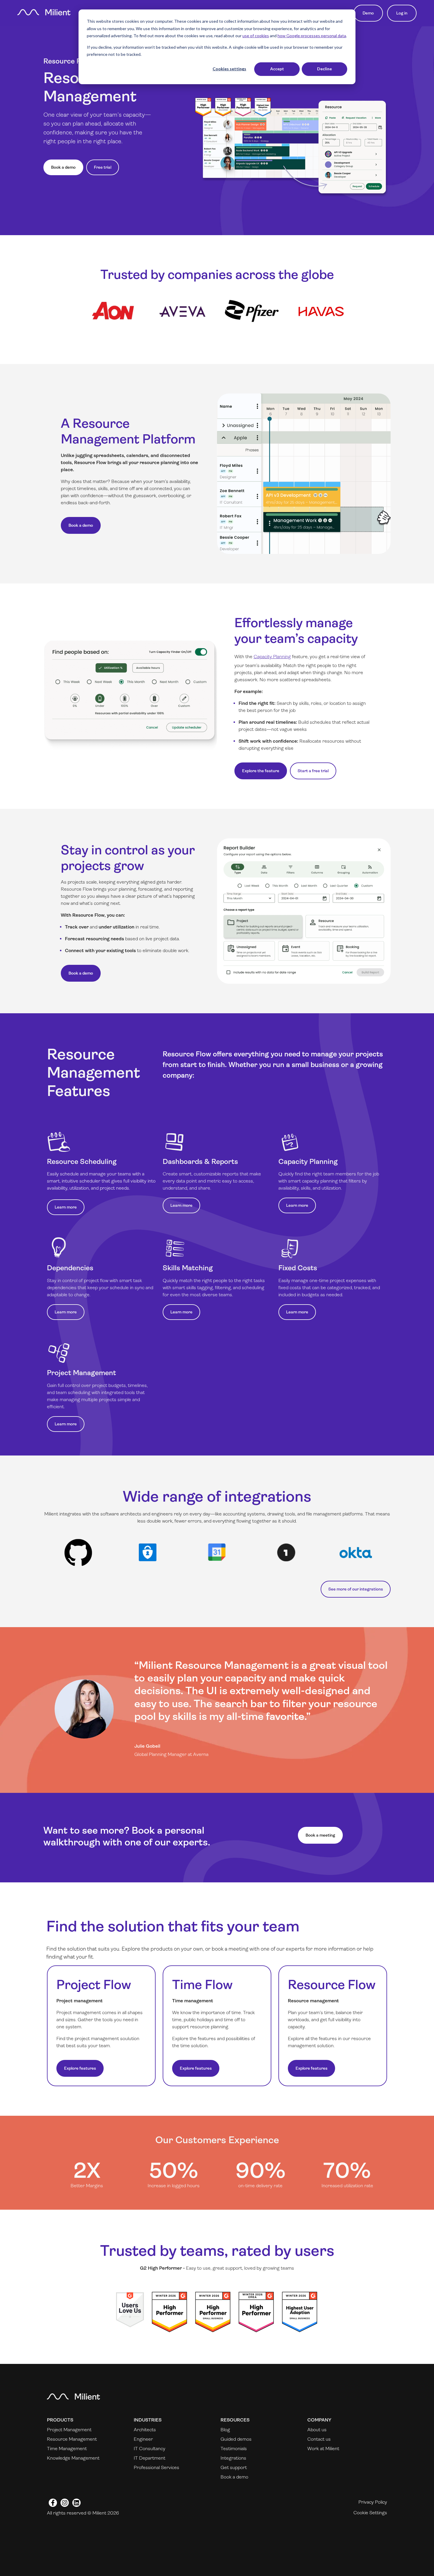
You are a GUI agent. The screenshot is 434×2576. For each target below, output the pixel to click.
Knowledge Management (73, 2458)
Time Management (67, 2449)
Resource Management (72, 2439)
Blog (225, 2430)
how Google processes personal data (312, 36)
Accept (277, 69)
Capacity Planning (272, 657)
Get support (234, 2467)
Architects (145, 2430)
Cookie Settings (370, 2513)
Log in (402, 13)
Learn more (66, 1207)
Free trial (103, 167)
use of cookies (256, 36)
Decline (324, 69)
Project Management (69, 2430)
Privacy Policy (373, 2502)
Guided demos (236, 2439)
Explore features (80, 2068)
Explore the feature (261, 771)
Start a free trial (313, 771)
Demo (368, 13)
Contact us (319, 2439)
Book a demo (63, 167)
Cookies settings (229, 69)
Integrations (233, 2458)
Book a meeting (320, 1835)
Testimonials (234, 2449)
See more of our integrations (356, 1589)
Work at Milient (323, 2449)
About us (317, 2430)
